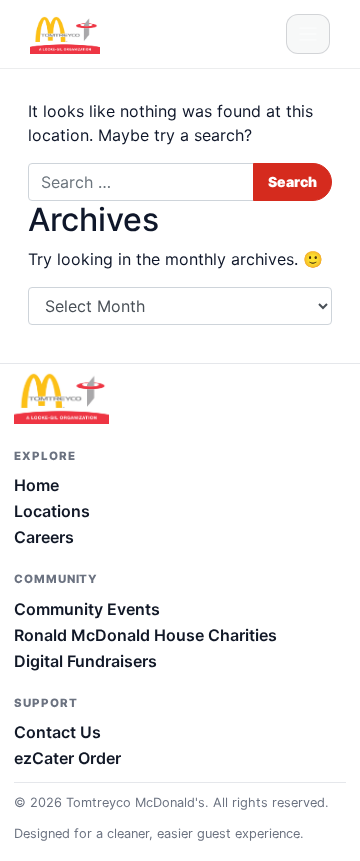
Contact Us (57, 732)
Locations (52, 511)
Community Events (87, 609)
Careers (44, 537)
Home (36, 485)
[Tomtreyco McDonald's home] (74, 397)
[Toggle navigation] (308, 34)
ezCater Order (67, 758)
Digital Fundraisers (85, 661)
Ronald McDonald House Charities (145, 635)
